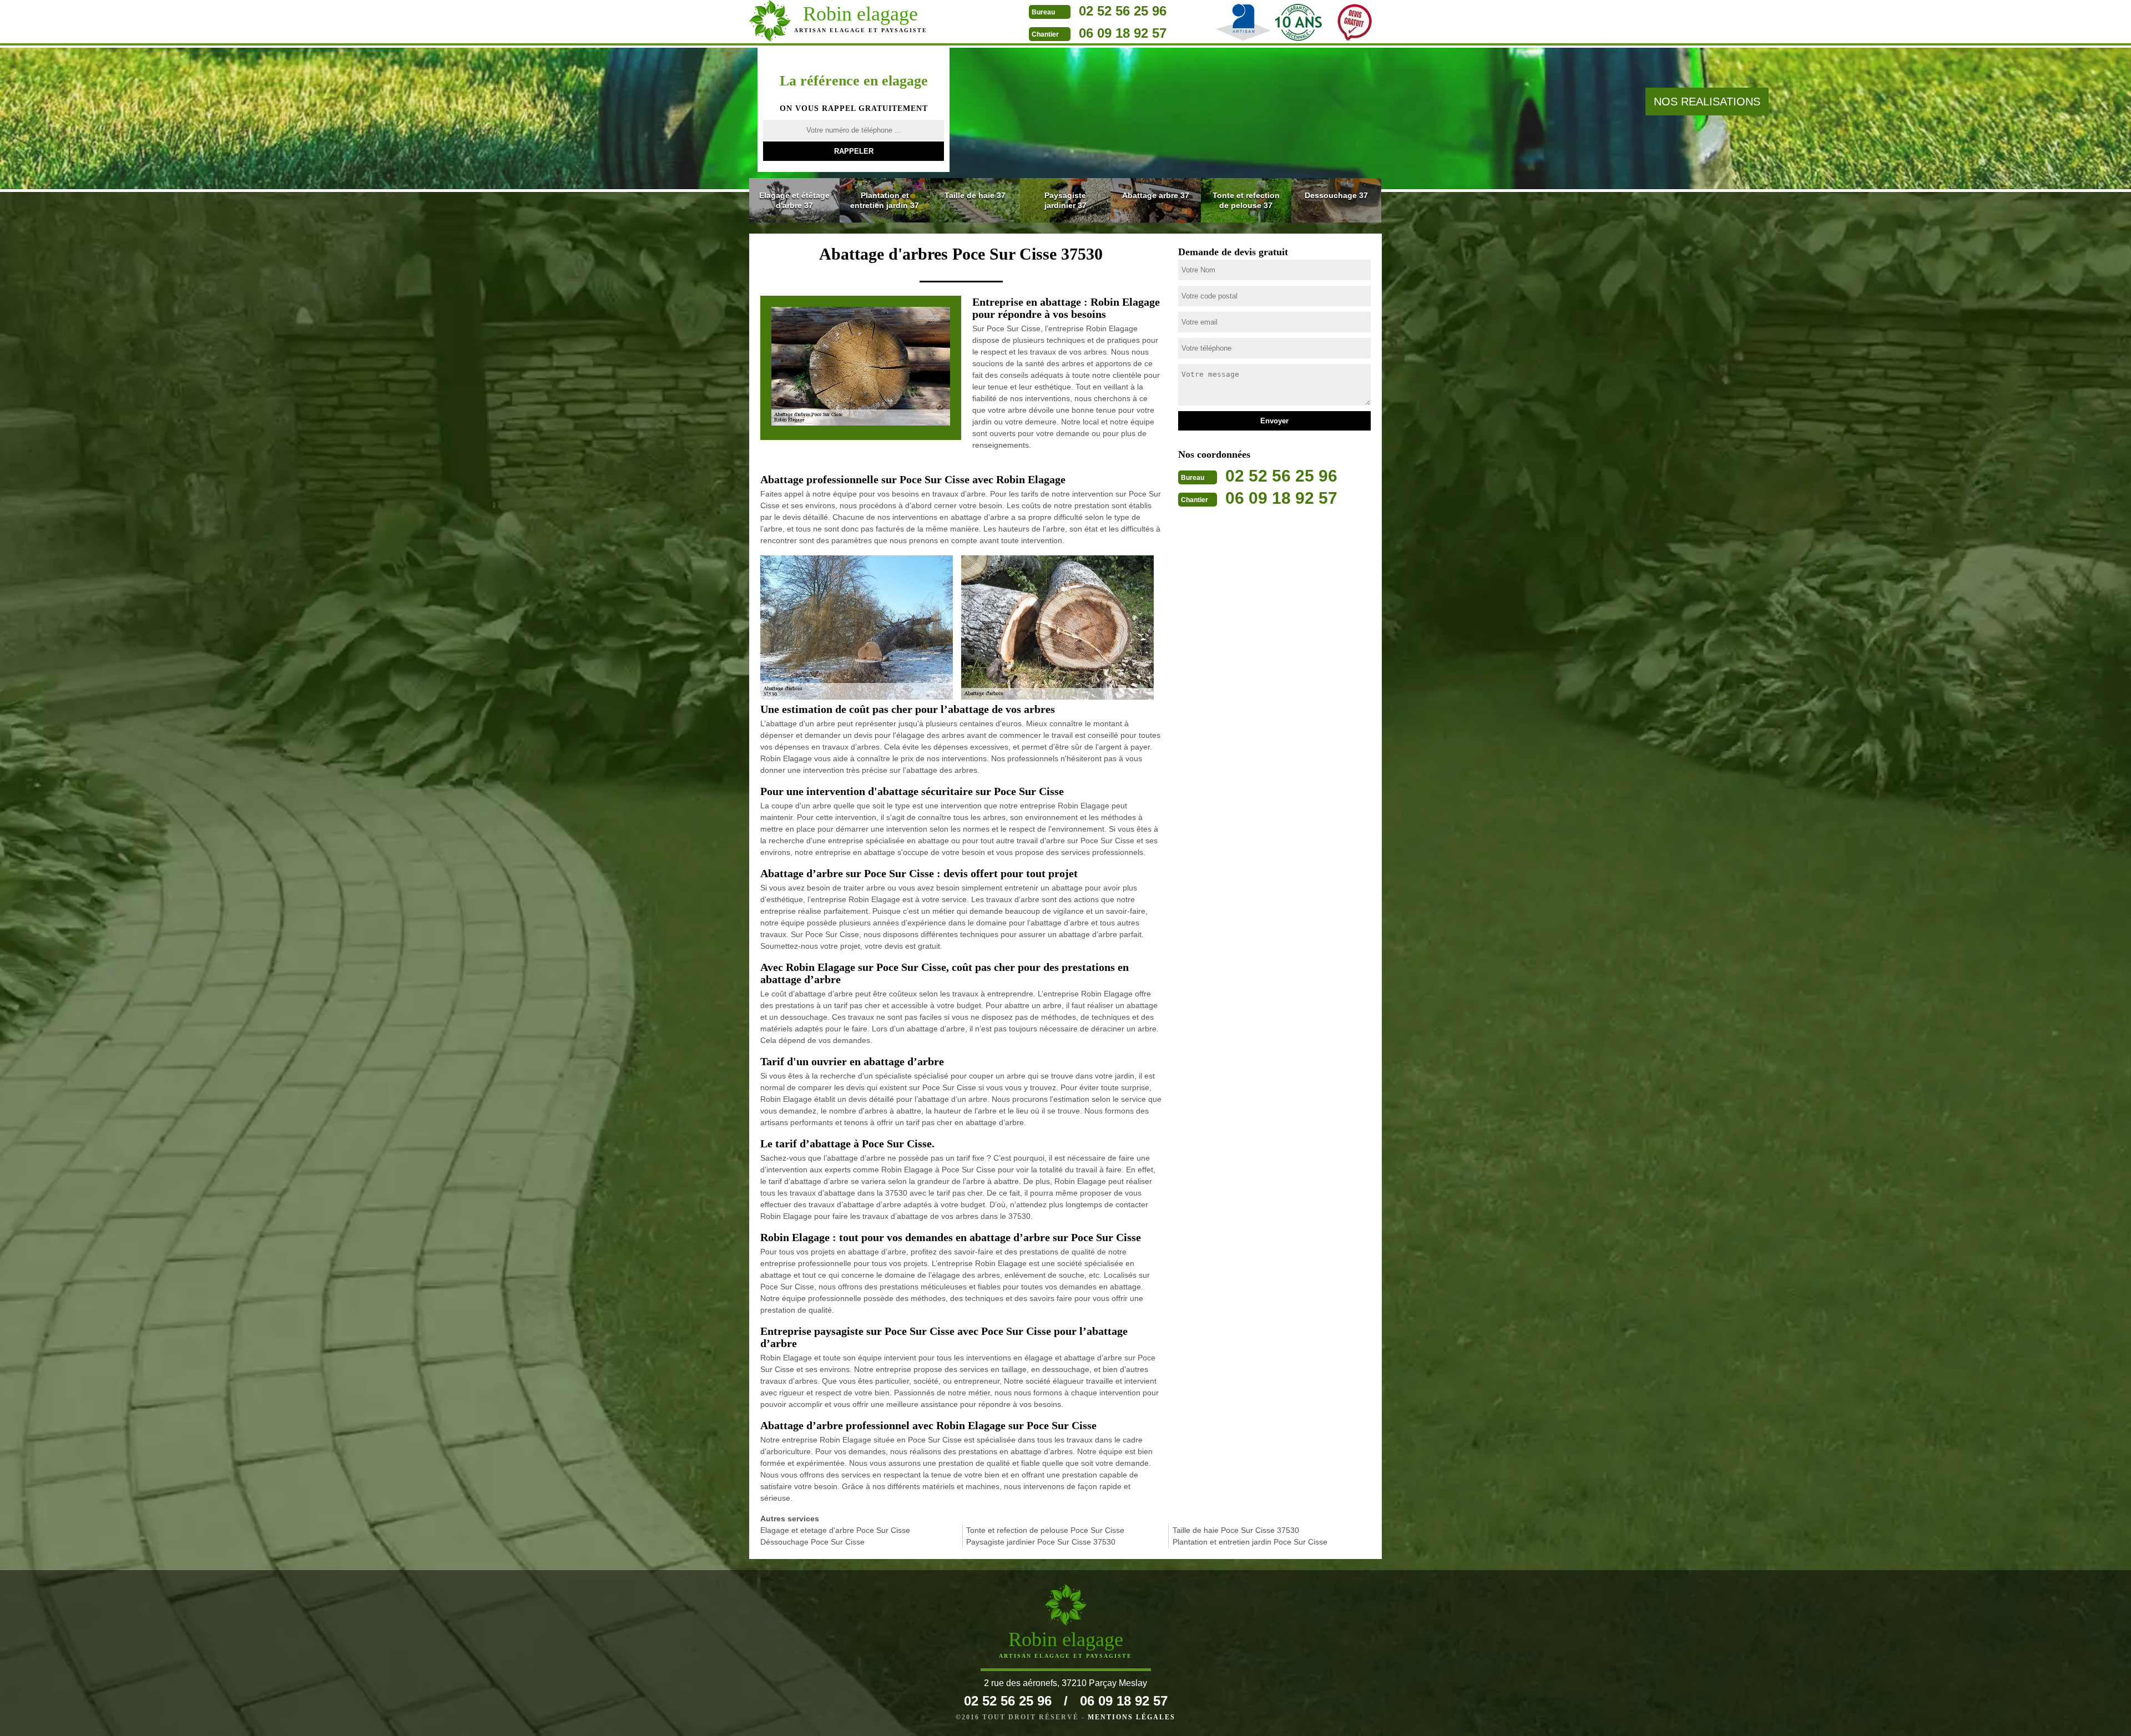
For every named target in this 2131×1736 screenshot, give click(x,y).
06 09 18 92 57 (1123, 33)
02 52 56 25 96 (1123, 11)
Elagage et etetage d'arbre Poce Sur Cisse (835, 1530)
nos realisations (1707, 102)
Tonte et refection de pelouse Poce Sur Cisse (1045, 1530)
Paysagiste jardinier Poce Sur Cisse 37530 (1041, 1542)
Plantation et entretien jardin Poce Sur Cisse (1250, 1542)
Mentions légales (1132, 1717)
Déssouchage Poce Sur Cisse (812, 1542)
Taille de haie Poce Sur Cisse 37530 (1236, 1530)
